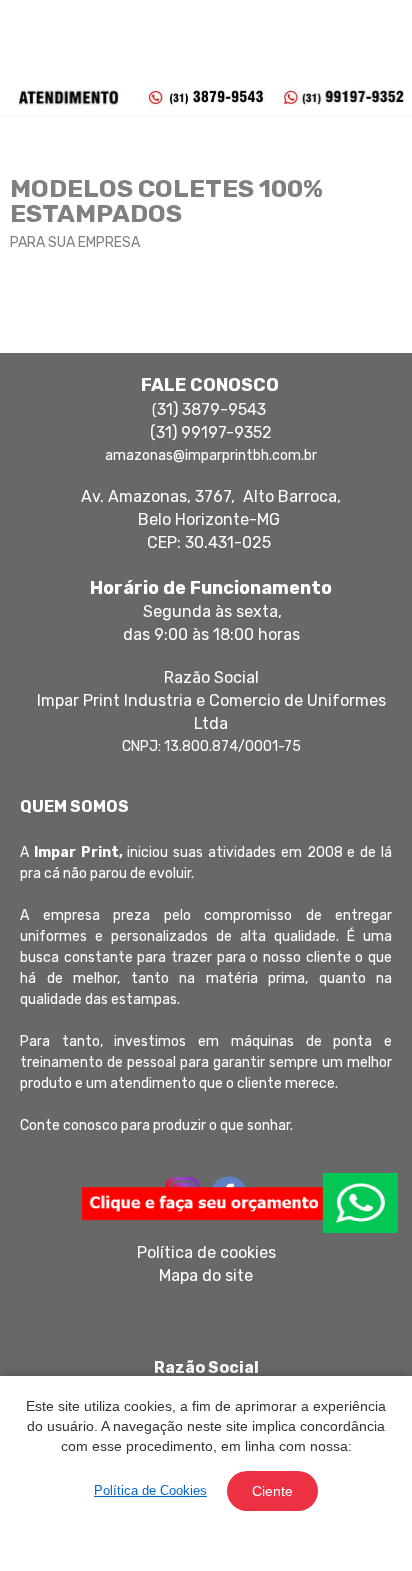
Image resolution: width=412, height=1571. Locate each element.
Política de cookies (206, 1252)
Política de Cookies (150, 1490)
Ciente (272, 1491)
